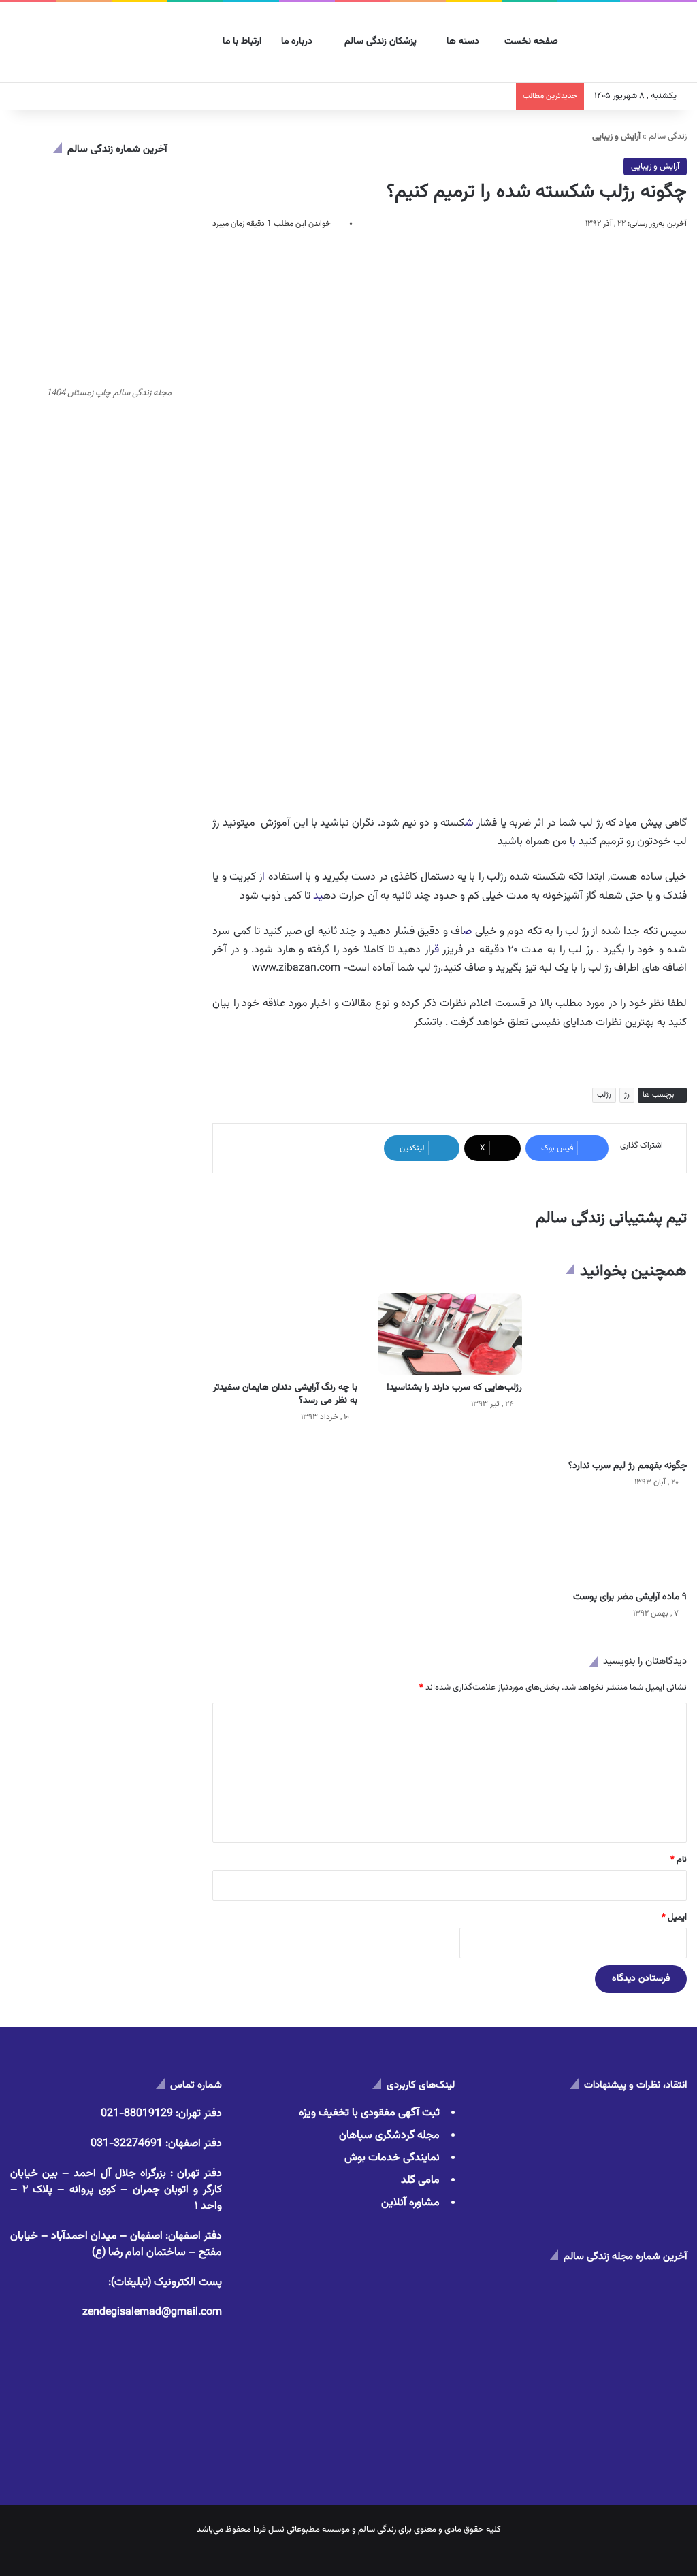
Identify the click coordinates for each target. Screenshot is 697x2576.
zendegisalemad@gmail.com (152, 2312)
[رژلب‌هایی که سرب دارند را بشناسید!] (450, 1334)
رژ (627, 1095)
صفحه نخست (533, 41)
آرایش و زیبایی (655, 167)
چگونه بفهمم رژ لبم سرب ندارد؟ (628, 1466)
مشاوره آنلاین (410, 2203)
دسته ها (464, 41)
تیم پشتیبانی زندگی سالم (611, 1218)
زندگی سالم (668, 137)
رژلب (604, 1095)
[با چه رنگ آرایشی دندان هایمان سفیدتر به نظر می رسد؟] (285, 1334)
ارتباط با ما (243, 41)
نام (679, 1860)
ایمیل (674, 1918)
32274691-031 (127, 2144)
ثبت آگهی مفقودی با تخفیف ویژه (369, 2113)
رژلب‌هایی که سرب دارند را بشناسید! (454, 1388)
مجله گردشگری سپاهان (389, 2136)
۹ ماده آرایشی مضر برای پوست (630, 1597)
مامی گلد (420, 2180)
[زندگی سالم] (637, 43)
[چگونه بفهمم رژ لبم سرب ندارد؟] (615, 1373)
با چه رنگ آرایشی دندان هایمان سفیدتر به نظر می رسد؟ (285, 1394)
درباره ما (298, 41)
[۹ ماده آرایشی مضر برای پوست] (615, 1544)
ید (318, 896)
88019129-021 (137, 2114)
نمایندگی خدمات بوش (392, 2158)
